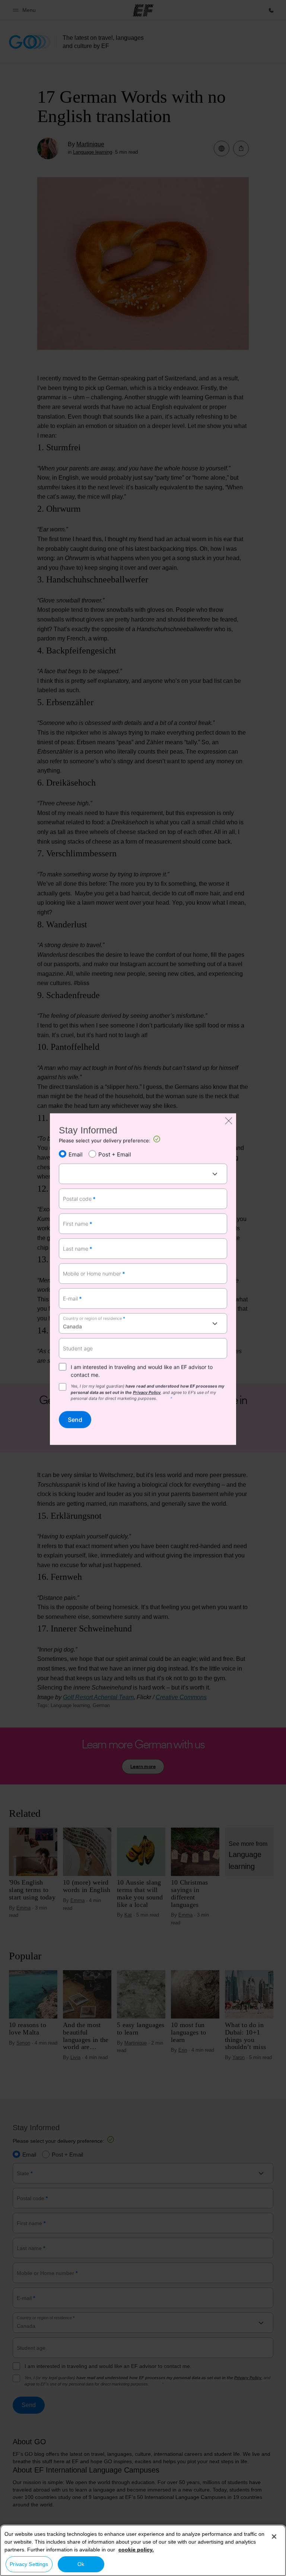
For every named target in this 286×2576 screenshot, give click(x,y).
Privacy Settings (29, 2564)
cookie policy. (136, 2550)
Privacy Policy (147, 1392)
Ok (81, 2564)
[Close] (274, 2537)
